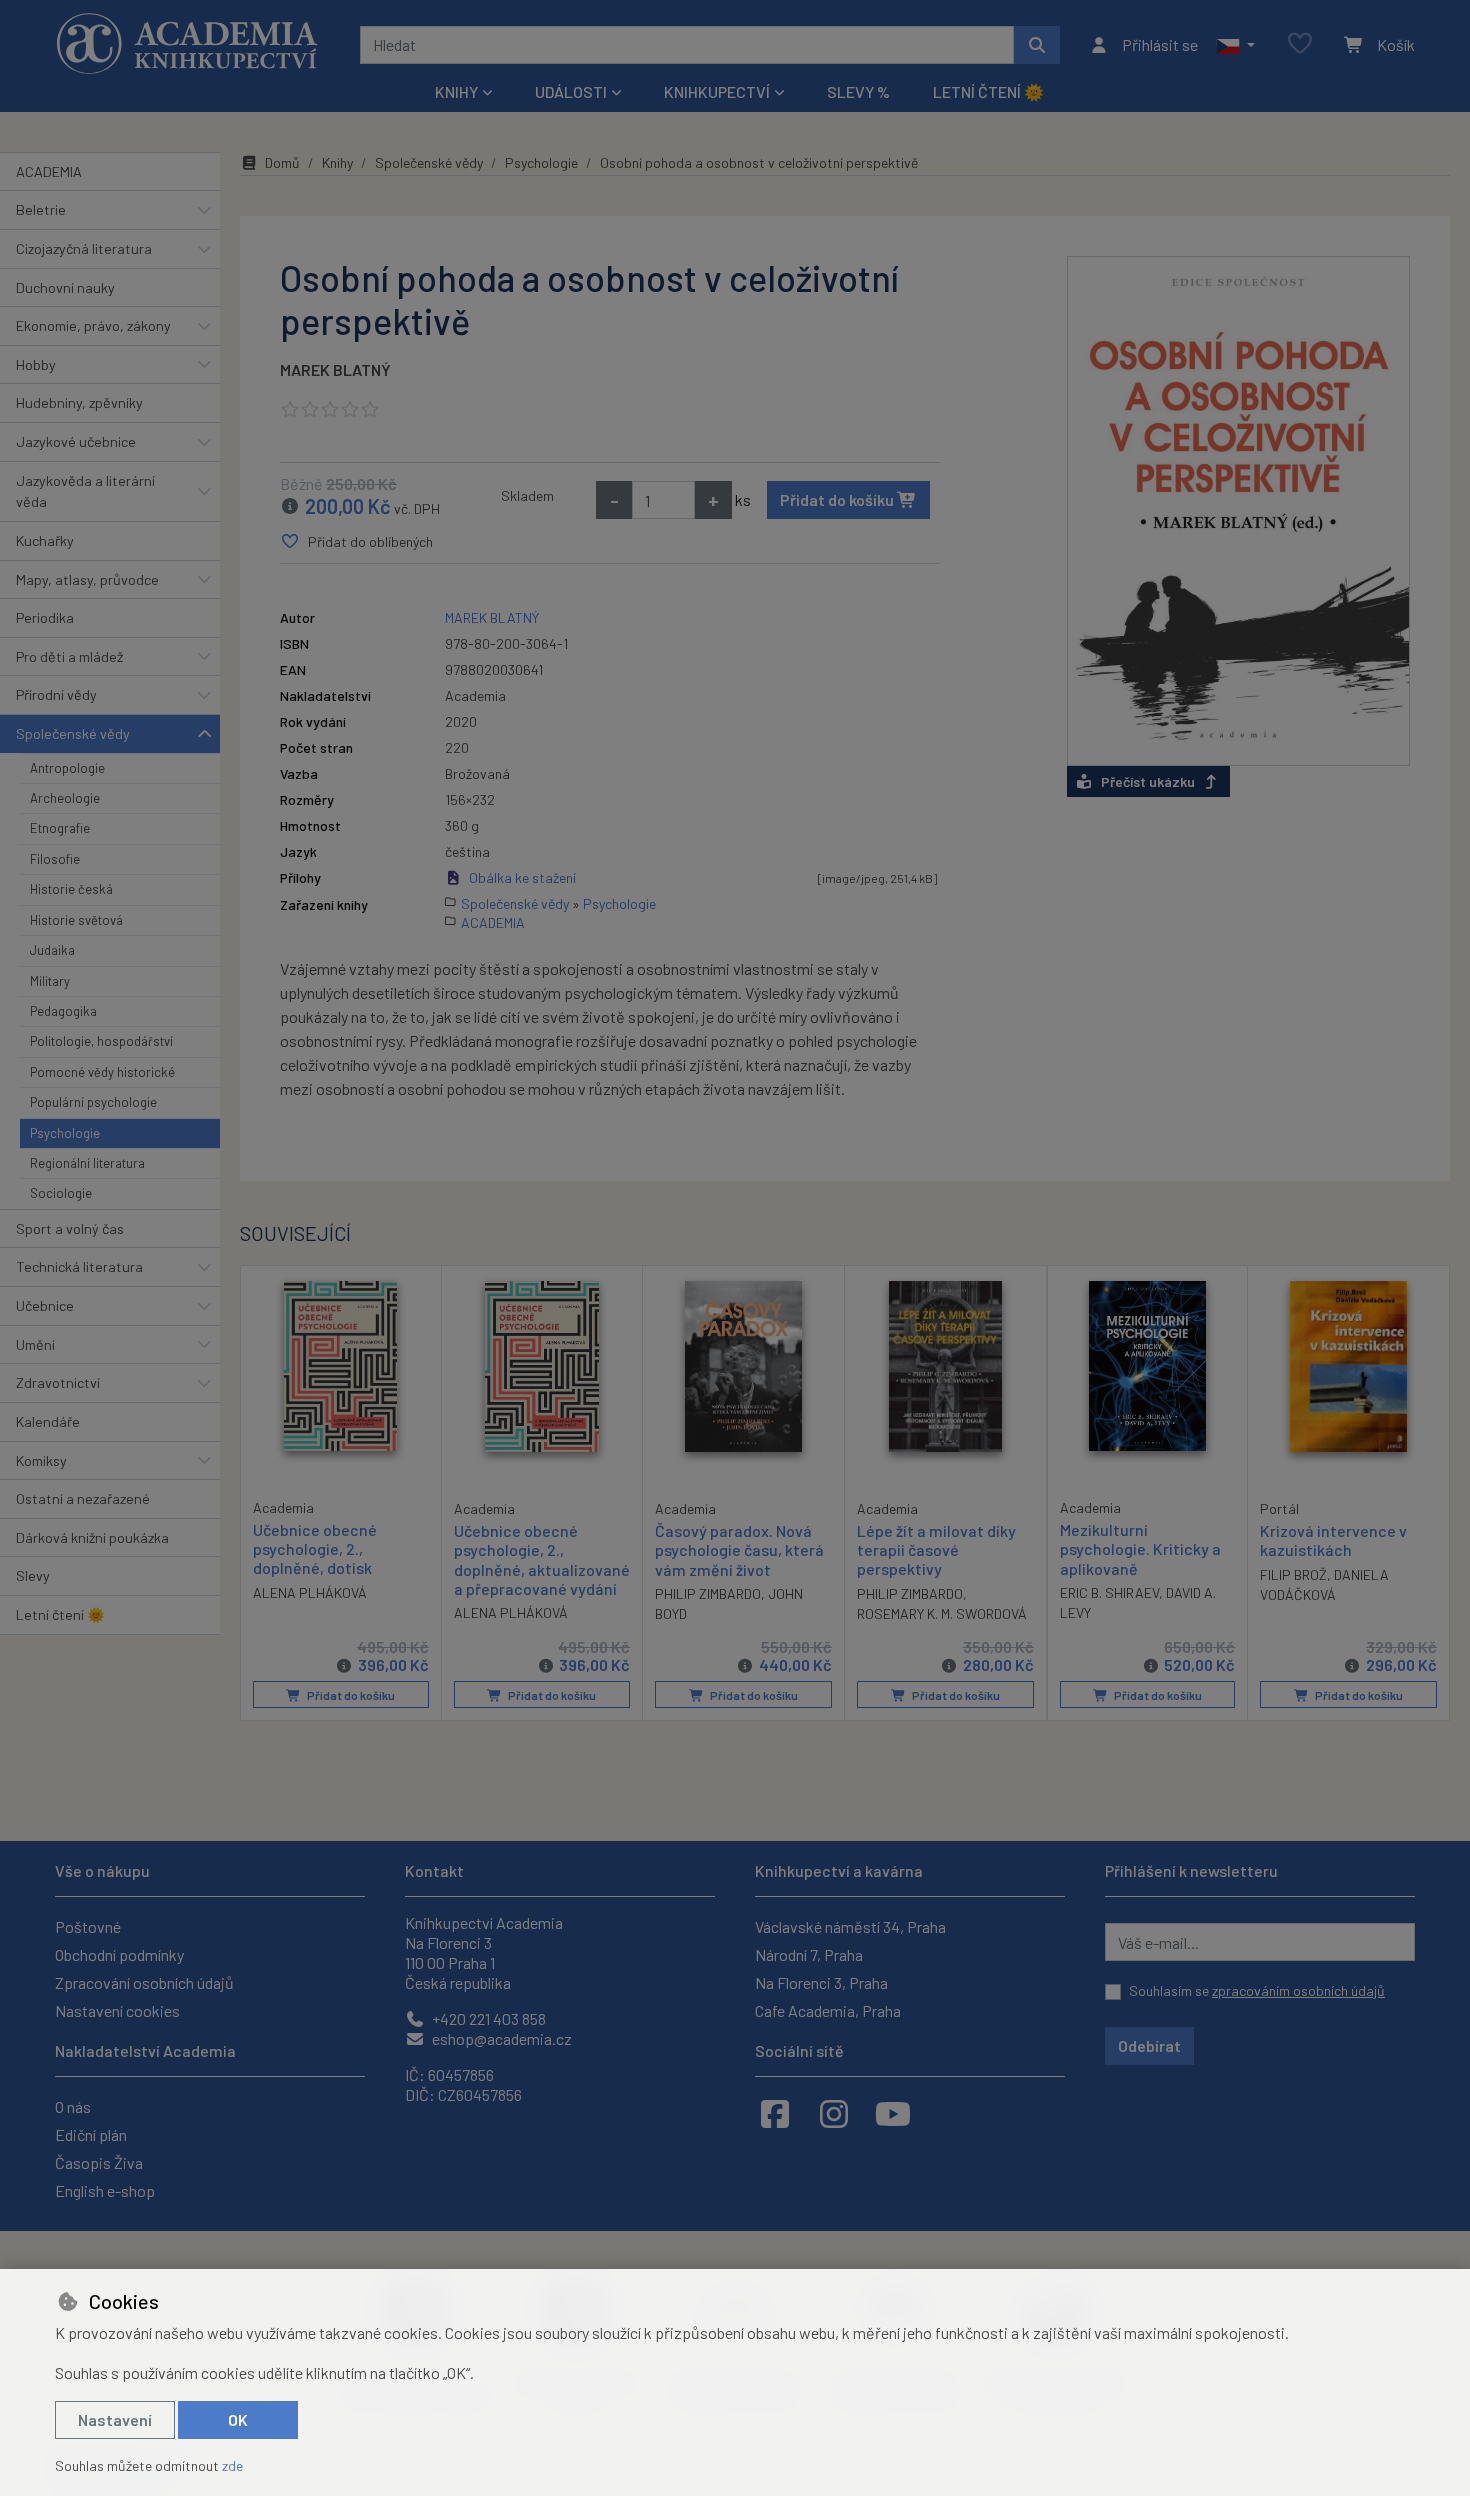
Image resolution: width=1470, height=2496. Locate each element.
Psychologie (65, 1133)
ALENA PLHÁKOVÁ (310, 1592)
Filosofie (55, 859)
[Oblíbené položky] (1300, 44)
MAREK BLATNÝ (335, 369)
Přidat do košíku (838, 499)
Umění (35, 1344)
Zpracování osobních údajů (144, 1982)
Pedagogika (63, 1011)
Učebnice (45, 1305)
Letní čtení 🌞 (988, 91)
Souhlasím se (1257, 1990)
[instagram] (834, 2113)
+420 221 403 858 (487, 2018)
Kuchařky (45, 540)
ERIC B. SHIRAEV (1109, 1592)
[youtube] (893, 2113)
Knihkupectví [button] (717, 91)
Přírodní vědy (56, 694)
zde (232, 2465)
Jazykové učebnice (76, 441)
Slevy (33, 1575)
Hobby (36, 364)
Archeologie (65, 798)
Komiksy (41, 1460)
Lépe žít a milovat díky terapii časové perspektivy (936, 1549)
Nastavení (115, 2419)
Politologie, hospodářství (101, 1041)
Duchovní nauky (65, 287)
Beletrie (41, 209)
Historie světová (76, 920)
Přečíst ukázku (1148, 781)
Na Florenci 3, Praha (821, 1982)
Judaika (52, 950)
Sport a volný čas (70, 1228)
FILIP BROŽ (1293, 1574)
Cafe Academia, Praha (828, 2010)
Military (50, 981)
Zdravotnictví (58, 1382)
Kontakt (434, 1870)
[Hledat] (1037, 45)
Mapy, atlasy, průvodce (87, 579)
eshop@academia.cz (500, 2038)
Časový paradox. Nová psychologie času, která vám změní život (739, 1549)
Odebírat (1149, 2045)
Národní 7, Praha (809, 1954)
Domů (282, 162)
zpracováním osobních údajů (1298, 1990)
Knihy (337, 162)
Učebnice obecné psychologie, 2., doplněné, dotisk (315, 1548)
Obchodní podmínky (119, 1954)
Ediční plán (91, 2134)
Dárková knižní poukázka (92, 1537)
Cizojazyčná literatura (84, 248)
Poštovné (88, 1926)
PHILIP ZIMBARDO (708, 1593)
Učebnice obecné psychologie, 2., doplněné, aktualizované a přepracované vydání (542, 1559)
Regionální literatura (87, 1163)
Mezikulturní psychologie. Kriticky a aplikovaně (1140, 1548)
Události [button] (571, 91)
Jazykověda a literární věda (85, 491)
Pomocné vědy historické (102, 1072)
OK (238, 2419)
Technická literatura (79, 1266)
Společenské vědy (73, 733)
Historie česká (71, 889)
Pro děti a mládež (69, 656)
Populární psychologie (93, 1102)
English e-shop (105, 2190)
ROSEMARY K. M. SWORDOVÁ (942, 1613)
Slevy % (858, 91)
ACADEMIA (49, 171)
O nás (73, 2106)
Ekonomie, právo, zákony (93, 325)
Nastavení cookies (117, 2010)
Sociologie (61, 1193)
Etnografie (60, 828)
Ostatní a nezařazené (83, 1498)
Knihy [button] (456, 91)
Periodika (45, 617)
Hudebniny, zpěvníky (79, 402)
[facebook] (775, 2113)
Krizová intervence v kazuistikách (1333, 1540)
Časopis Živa (99, 2162)
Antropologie (67, 768)
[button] (1235, 45)
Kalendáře (48, 1421)
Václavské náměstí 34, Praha (850, 1926)
